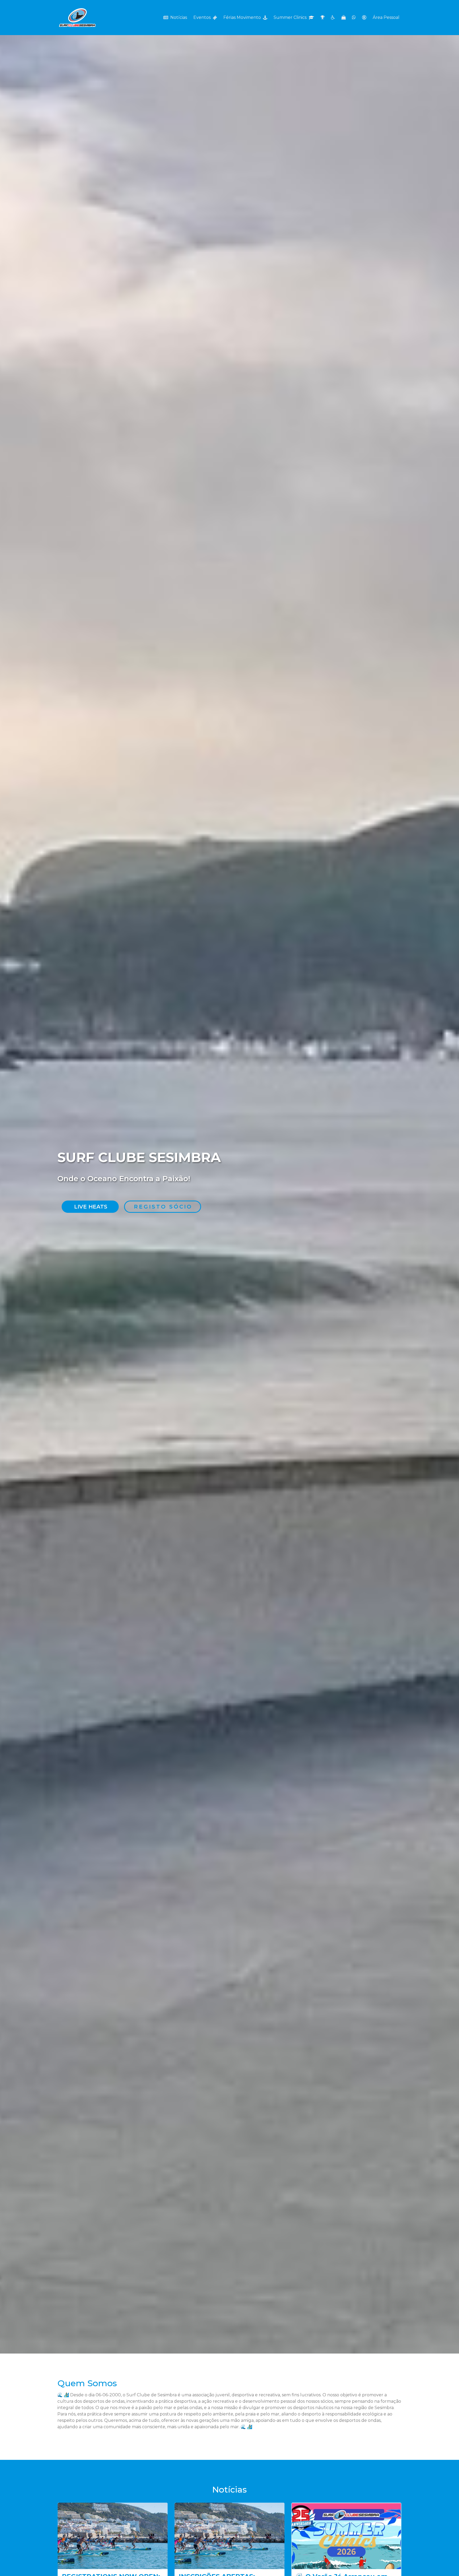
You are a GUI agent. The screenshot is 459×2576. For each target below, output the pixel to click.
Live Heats (91, 1207)
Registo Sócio (163, 1207)
